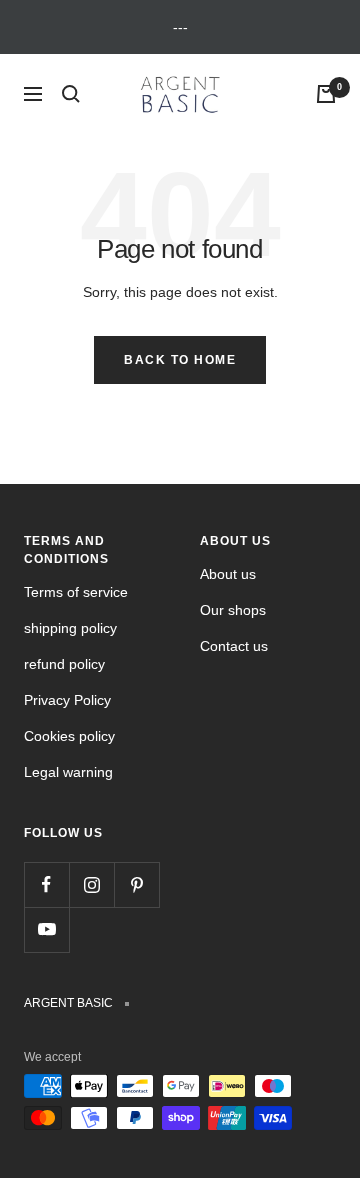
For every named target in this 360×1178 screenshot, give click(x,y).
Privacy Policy (67, 700)
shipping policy (70, 628)
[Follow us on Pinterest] (136, 884)
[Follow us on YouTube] (46, 929)
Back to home (180, 360)
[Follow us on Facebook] (46, 884)
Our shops (233, 610)
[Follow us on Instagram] (91, 884)
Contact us (234, 646)
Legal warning (68, 772)
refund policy (64, 664)
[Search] (71, 94)
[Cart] (326, 94)
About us (228, 574)
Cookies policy (69, 736)
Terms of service (76, 592)
